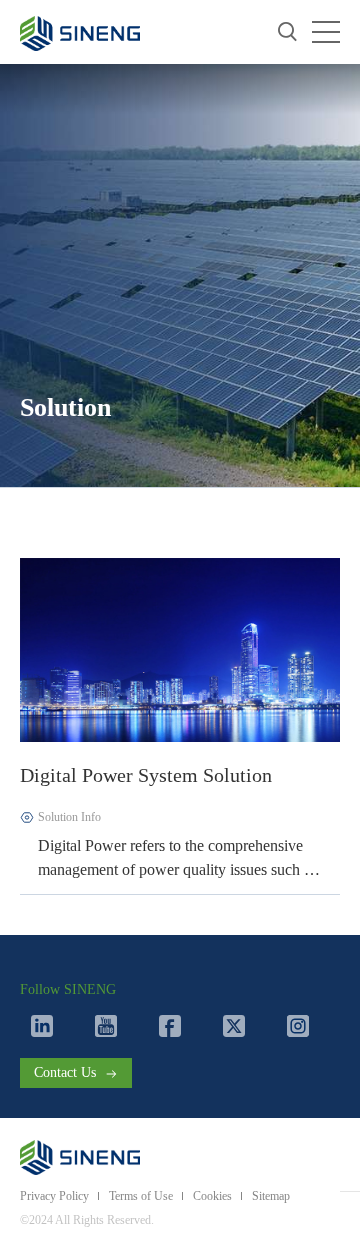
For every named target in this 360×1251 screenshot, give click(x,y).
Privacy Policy (54, 1196)
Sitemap (271, 1196)
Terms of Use (141, 1196)
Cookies (212, 1196)
